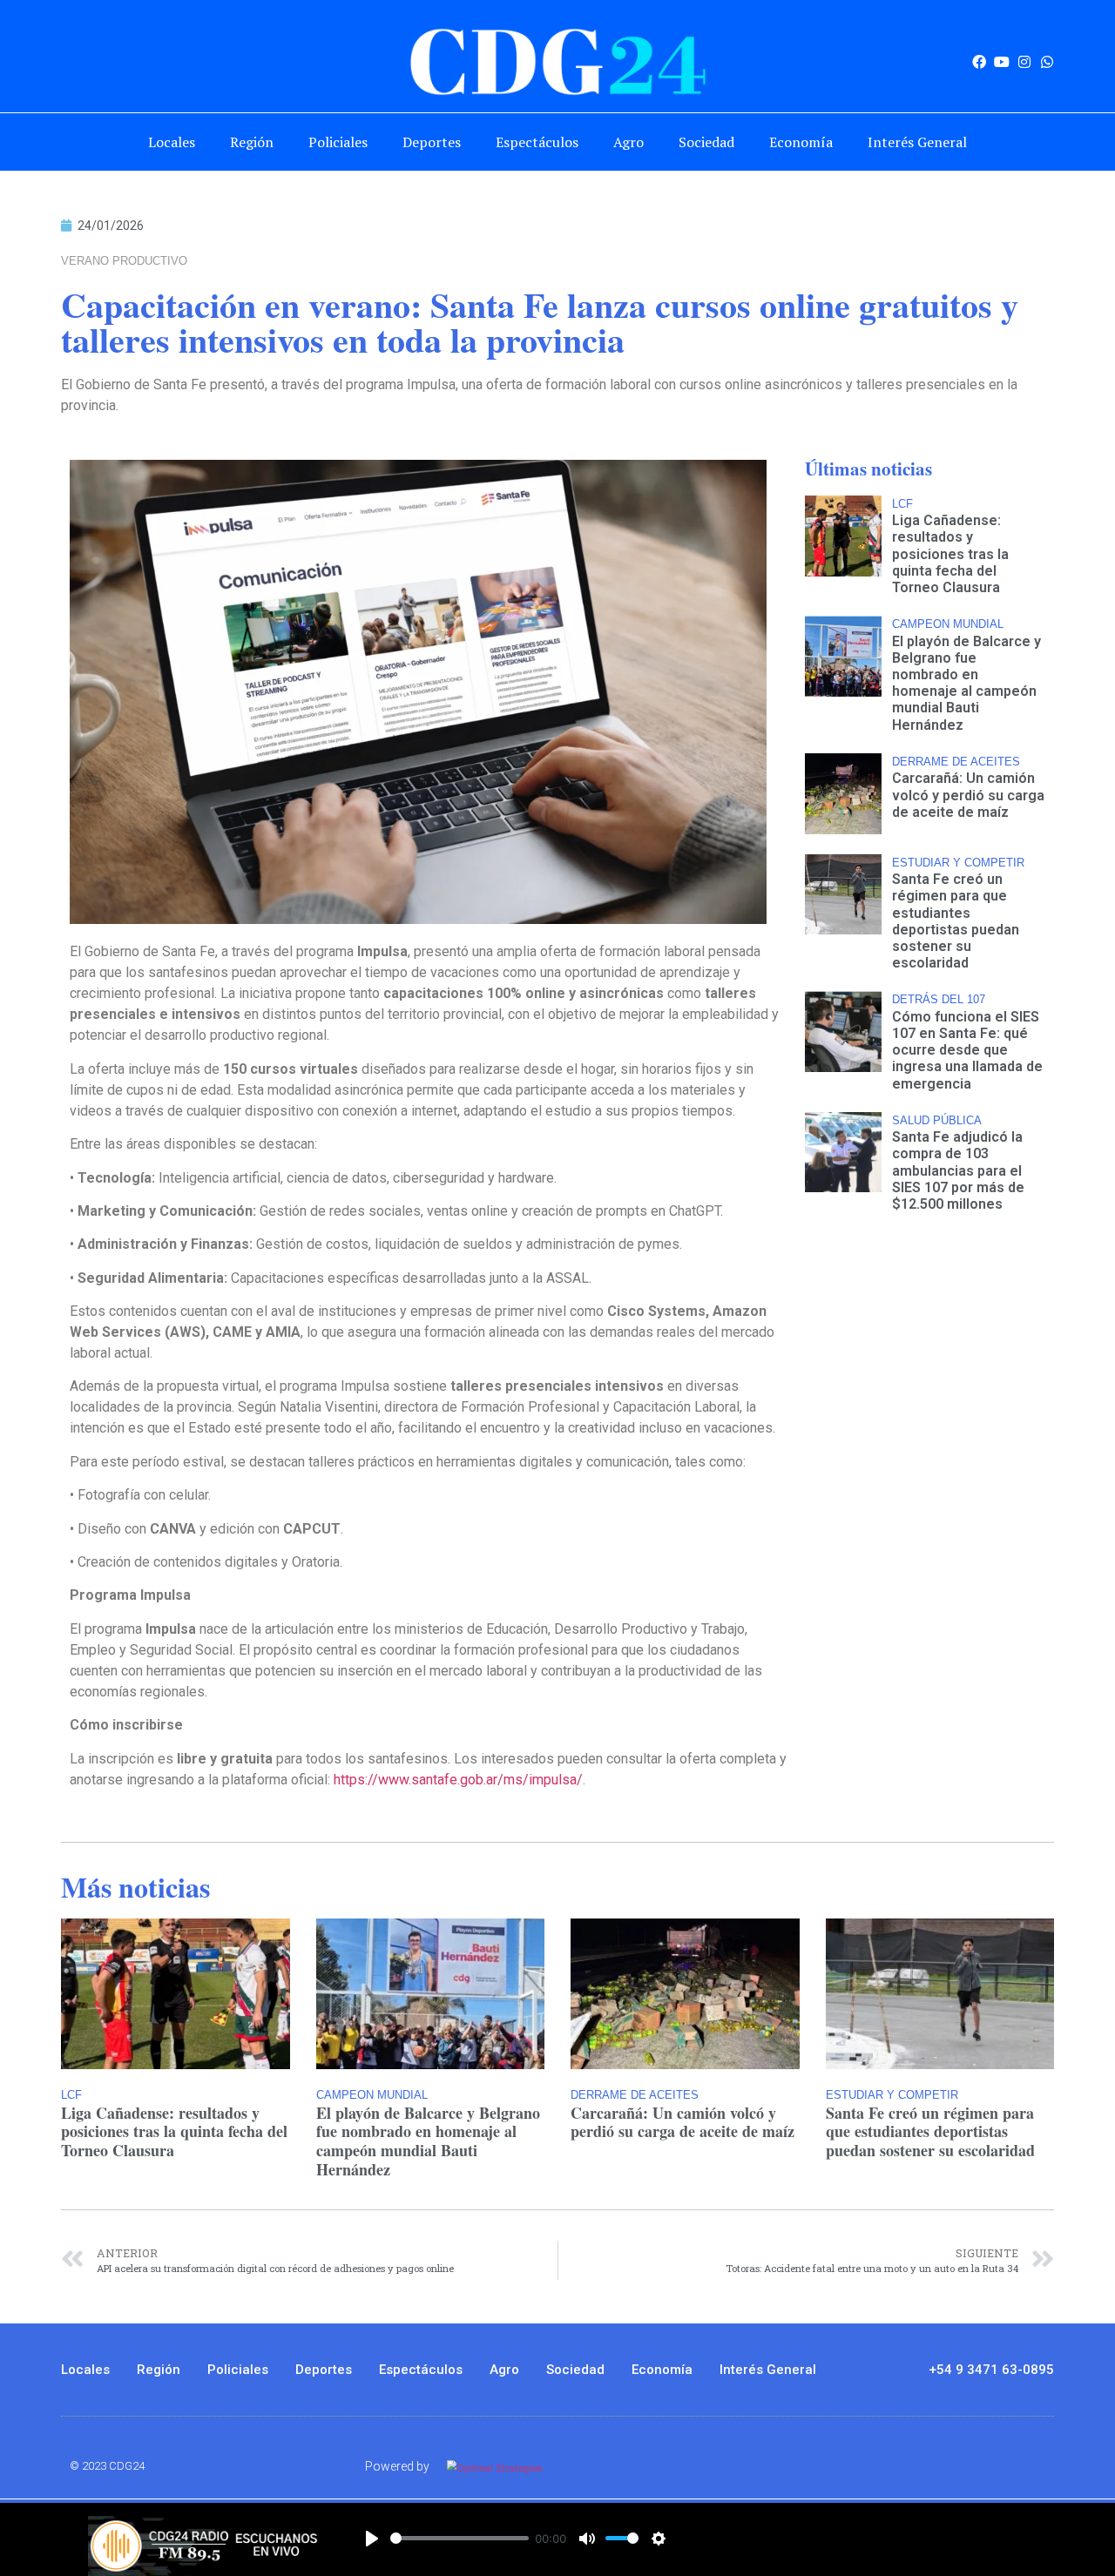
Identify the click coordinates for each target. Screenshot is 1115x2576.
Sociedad (706, 142)
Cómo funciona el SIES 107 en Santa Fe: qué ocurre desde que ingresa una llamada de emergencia (967, 1050)
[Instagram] (1024, 62)
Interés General (917, 142)
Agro (628, 142)
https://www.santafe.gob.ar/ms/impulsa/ (458, 1780)
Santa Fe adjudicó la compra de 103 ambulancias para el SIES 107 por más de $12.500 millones (958, 1170)
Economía (801, 142)
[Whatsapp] (1047, 62)
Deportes (432, 142)
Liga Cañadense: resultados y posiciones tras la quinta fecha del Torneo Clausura (950, 554)
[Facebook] (979, 62)
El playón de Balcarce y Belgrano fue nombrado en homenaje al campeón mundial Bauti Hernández (966, 683)
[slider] (460, 2538)
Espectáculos (537, 142)
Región (252, 142)
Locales (172, 142)
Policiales (338, 142)
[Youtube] (1002, 62)
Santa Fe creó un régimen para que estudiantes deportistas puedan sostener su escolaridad (956, 921)
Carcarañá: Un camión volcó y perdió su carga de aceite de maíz (968, 795)
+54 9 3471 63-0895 (991, 2370)
